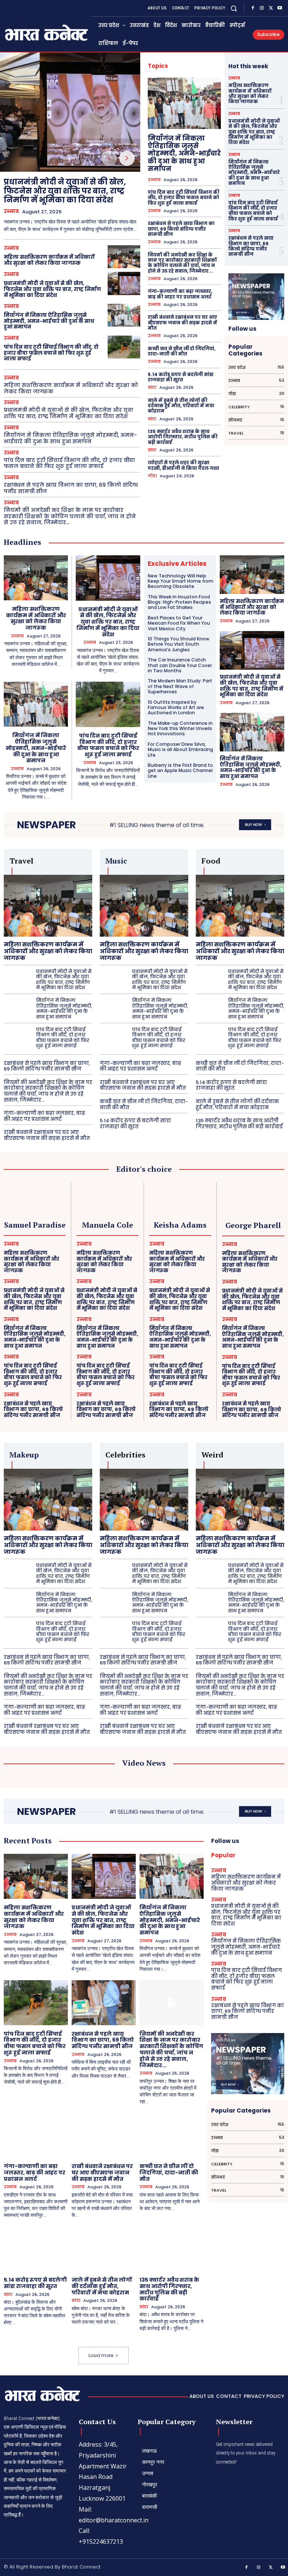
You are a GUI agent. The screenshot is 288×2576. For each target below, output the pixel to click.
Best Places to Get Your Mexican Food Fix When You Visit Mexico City (179, 623)
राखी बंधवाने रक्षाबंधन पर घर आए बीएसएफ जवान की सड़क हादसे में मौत (182, 322)
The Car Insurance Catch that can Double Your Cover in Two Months (180, 665)
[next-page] (127, 158)
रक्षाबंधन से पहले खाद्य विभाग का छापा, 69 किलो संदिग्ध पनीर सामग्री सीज (71, 488)
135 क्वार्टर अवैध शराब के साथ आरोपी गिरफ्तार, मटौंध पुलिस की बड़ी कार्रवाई (183, 437)
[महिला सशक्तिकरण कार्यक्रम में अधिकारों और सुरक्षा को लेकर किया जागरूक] (124, 257)
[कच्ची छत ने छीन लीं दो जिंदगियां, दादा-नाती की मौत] (172, 2135)
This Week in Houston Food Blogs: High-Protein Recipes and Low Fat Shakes (179, 602)
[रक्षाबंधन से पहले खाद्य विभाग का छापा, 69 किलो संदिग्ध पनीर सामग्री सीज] (104, 2003)
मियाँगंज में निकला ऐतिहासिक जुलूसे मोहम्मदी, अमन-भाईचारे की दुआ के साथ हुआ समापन (49, 321)
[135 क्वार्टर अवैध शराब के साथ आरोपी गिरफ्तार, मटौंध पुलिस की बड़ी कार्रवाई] (172, 2249)
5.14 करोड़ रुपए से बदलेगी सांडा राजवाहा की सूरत (181, 377)
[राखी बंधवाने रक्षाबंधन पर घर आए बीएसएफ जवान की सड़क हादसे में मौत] (104, 2135)
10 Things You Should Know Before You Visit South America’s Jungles (178, 644)
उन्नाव (11, 211)
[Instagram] (262, 8)
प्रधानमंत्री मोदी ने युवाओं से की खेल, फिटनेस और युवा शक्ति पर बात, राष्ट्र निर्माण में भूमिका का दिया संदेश (65, 191)
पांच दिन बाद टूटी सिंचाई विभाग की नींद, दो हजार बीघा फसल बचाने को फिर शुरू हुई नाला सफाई (51, 353)
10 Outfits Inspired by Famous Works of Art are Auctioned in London (176, 708)
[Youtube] (280, 8)
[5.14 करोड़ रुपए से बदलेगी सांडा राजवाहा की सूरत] (36, 2249)
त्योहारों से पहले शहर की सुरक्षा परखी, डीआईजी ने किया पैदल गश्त (183, 465)
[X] (271, 8)
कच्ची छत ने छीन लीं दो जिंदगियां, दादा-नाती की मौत (181, 351)
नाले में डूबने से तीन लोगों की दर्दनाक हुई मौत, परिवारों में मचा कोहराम (181, 406)
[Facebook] (253, 8)
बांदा (152, 388)
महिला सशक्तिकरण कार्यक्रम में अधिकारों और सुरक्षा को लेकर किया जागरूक (49, 260)
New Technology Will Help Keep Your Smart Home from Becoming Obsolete (181, 581)
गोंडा (152, 476)
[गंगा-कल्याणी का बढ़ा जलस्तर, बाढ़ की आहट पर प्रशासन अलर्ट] (36, 2135)
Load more (101, 2355)
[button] (234, 8)
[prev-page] (109, 158)
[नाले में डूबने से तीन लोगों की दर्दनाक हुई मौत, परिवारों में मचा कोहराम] (104, 2249)
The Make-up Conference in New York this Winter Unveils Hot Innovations (180, 729)
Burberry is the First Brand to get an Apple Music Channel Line (180, 771)
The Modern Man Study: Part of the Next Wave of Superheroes (180, 686)
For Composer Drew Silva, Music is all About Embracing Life (180, 750)
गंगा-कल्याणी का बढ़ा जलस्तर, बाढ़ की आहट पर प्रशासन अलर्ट (180, 294)
